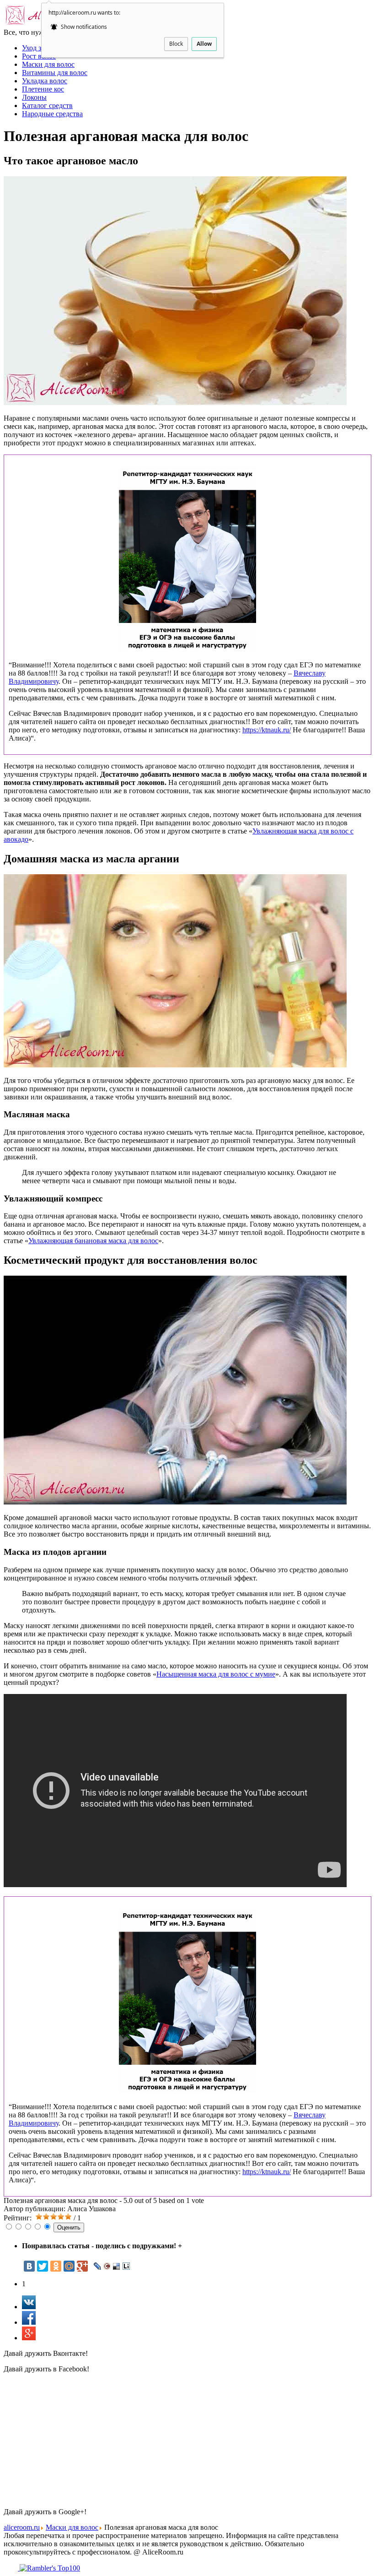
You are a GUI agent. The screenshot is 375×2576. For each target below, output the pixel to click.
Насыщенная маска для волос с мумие (216, 1674)
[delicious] (117, 2266)
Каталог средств (47, 106)
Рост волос (39, 56)
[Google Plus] (82, 2266)
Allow (204, 44)
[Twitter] (43, 2266)
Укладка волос (45, 81)
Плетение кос (43, 89)
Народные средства (52, 114)
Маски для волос (48, 64)
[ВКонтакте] (29, 2266)
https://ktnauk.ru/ (267, 730)
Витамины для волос (55, 73)
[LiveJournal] (98, 2266)
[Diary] (107, 2266)
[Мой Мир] (69, 2266)
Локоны (34, 97)
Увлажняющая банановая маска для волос (93, 1241)
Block (176, 44)
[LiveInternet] (126, 2266)
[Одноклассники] (56, 2266)
